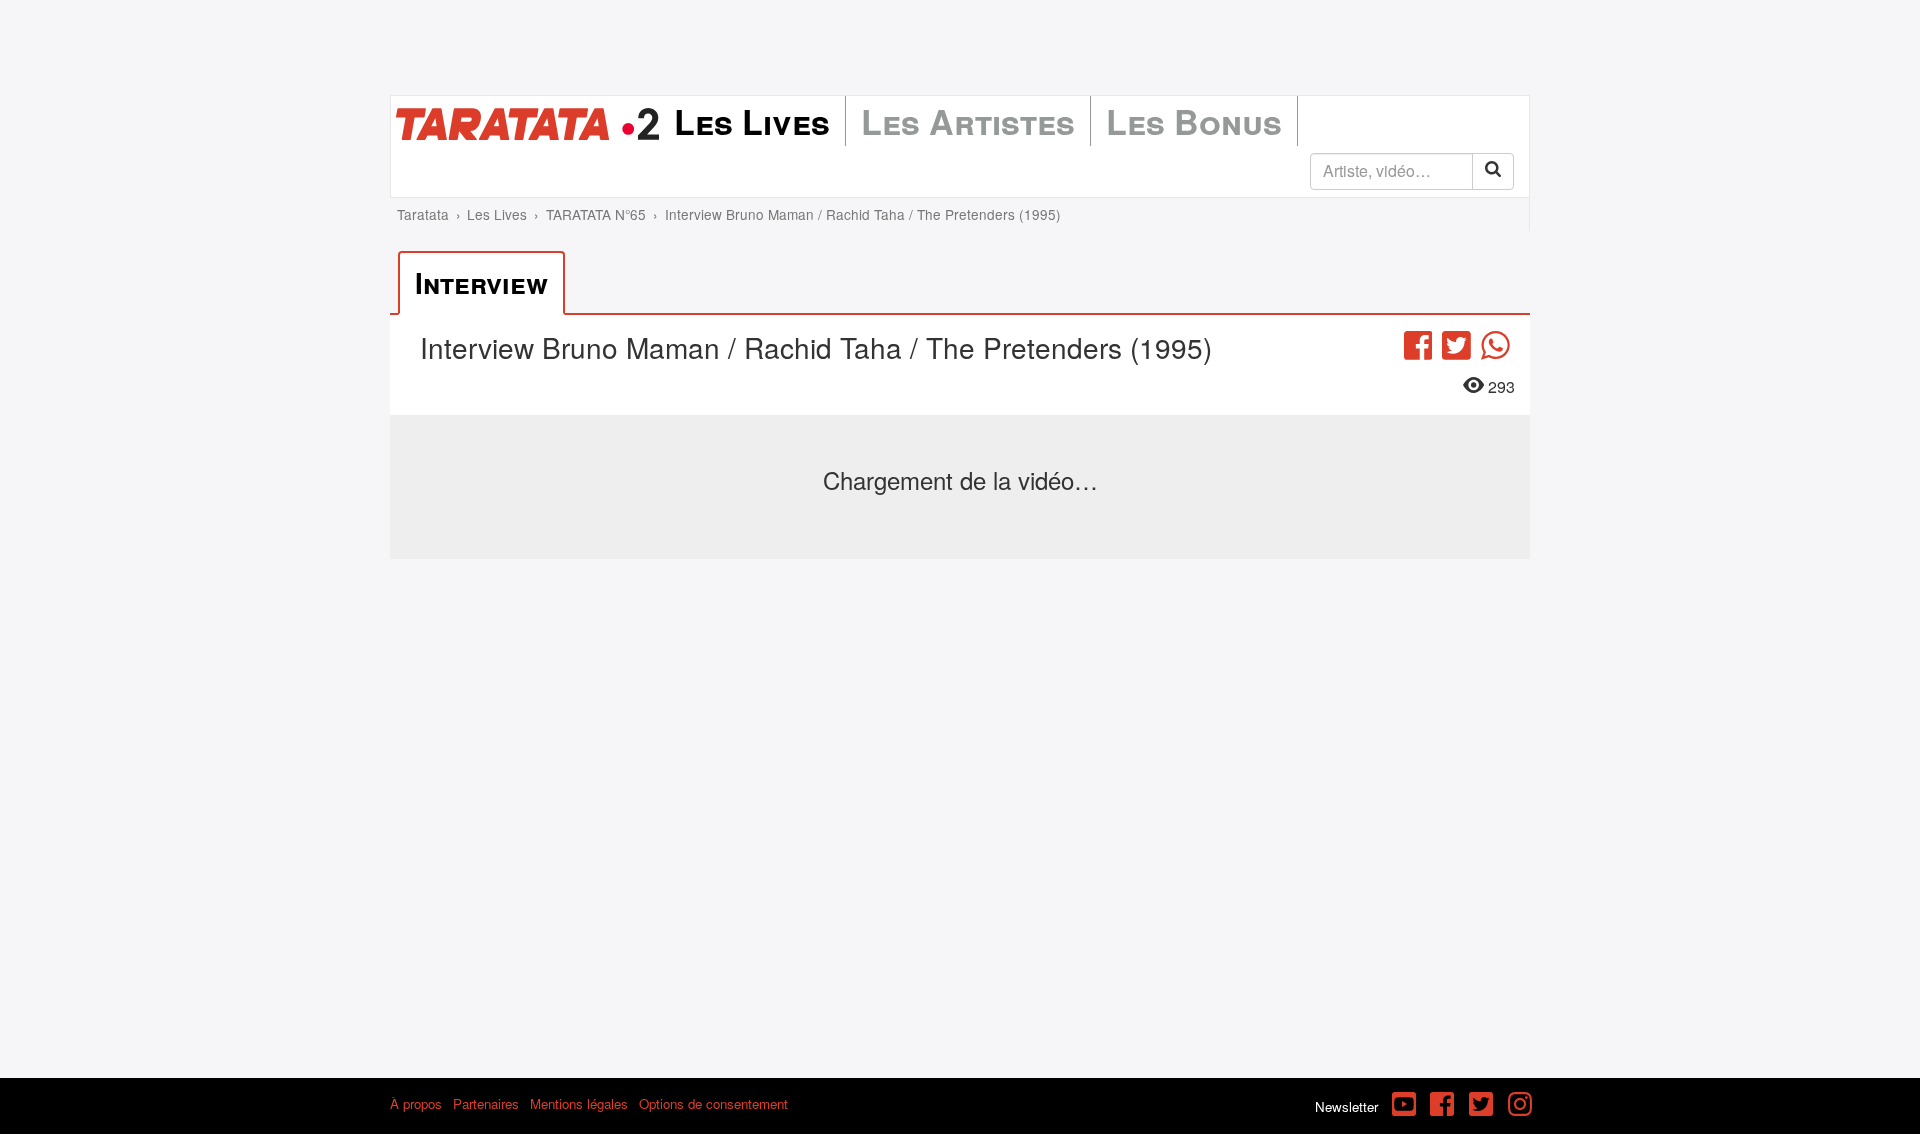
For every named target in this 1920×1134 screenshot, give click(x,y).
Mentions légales (579, 1103)
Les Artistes (968, 121)
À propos (416, 1103)
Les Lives (752, 121)
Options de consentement (713, 1103)
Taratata (423, 214)
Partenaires (486, 1103)
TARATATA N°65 (596, 214)
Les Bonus (1194, 121)
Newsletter (1346, 1106)
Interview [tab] (481, 282)
